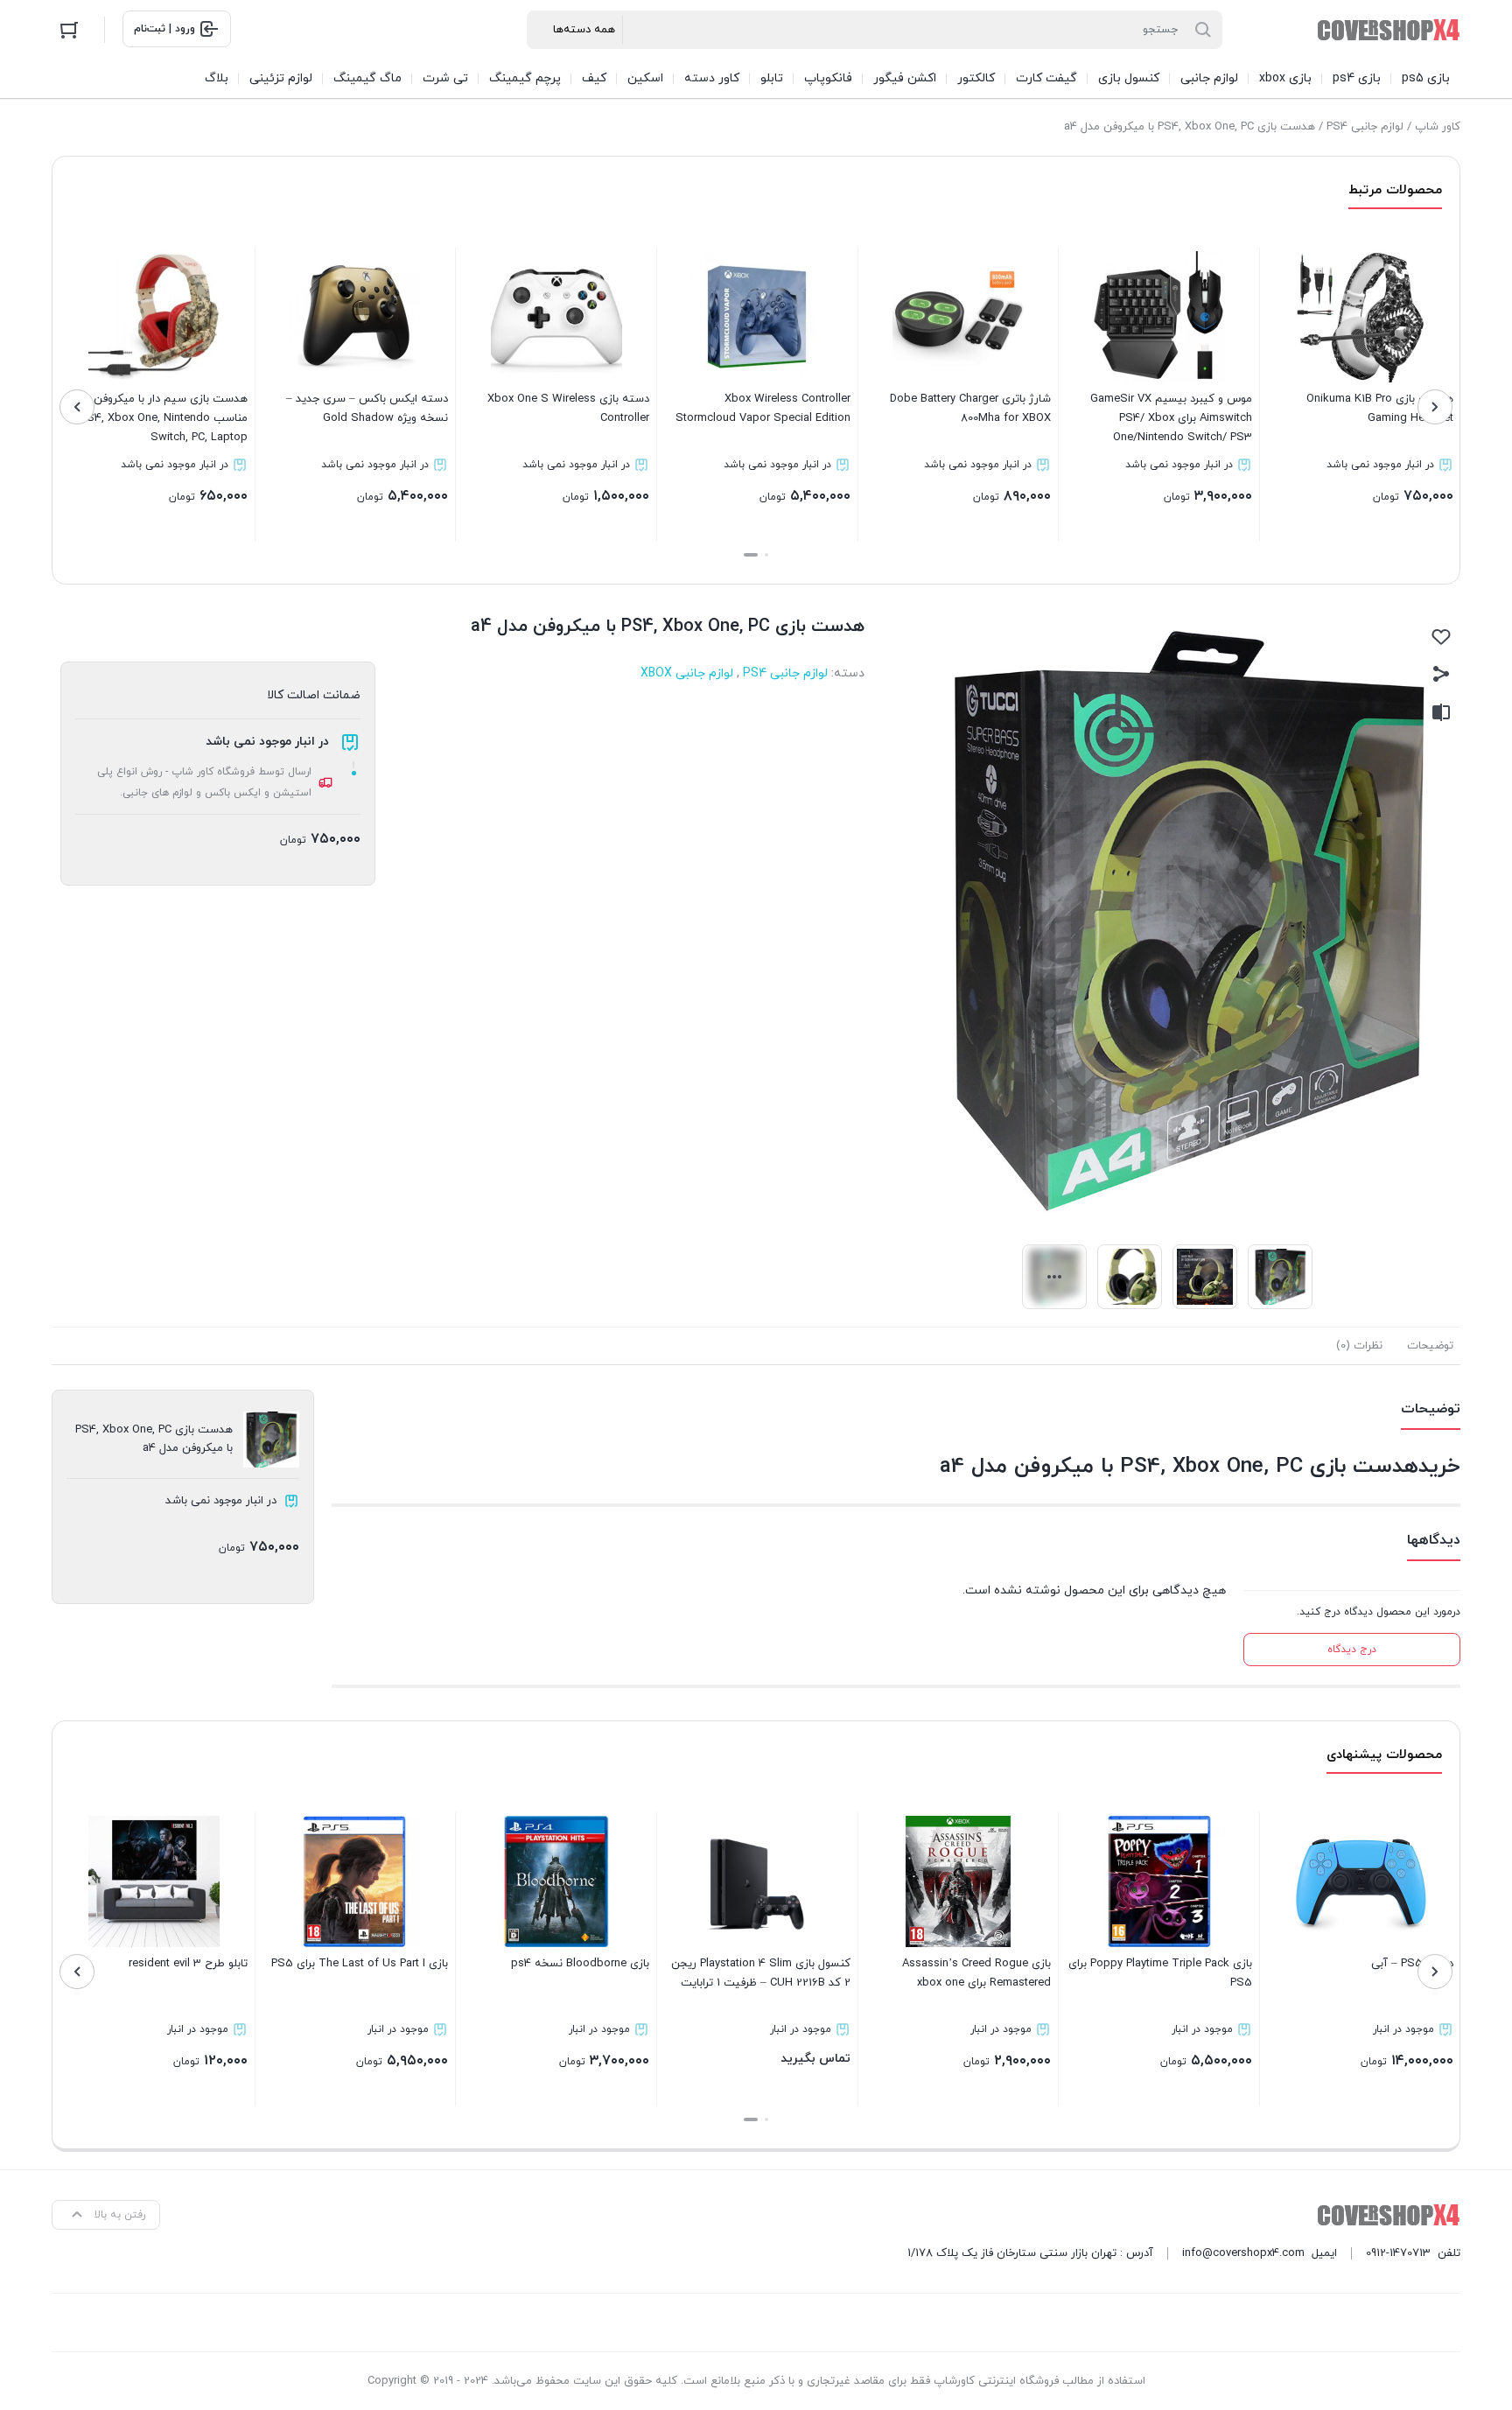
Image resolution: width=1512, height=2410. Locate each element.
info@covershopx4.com (1243, 2253)
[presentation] (1435, 407)
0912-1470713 (1398, 2253)
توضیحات (1430, 1346)
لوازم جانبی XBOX (687, 673)
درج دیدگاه (1352, 1650)
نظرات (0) (1359, 1346)
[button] (766, 555)
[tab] (1430, 1346)
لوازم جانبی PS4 (1365, 127)
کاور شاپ (1438, 127)
